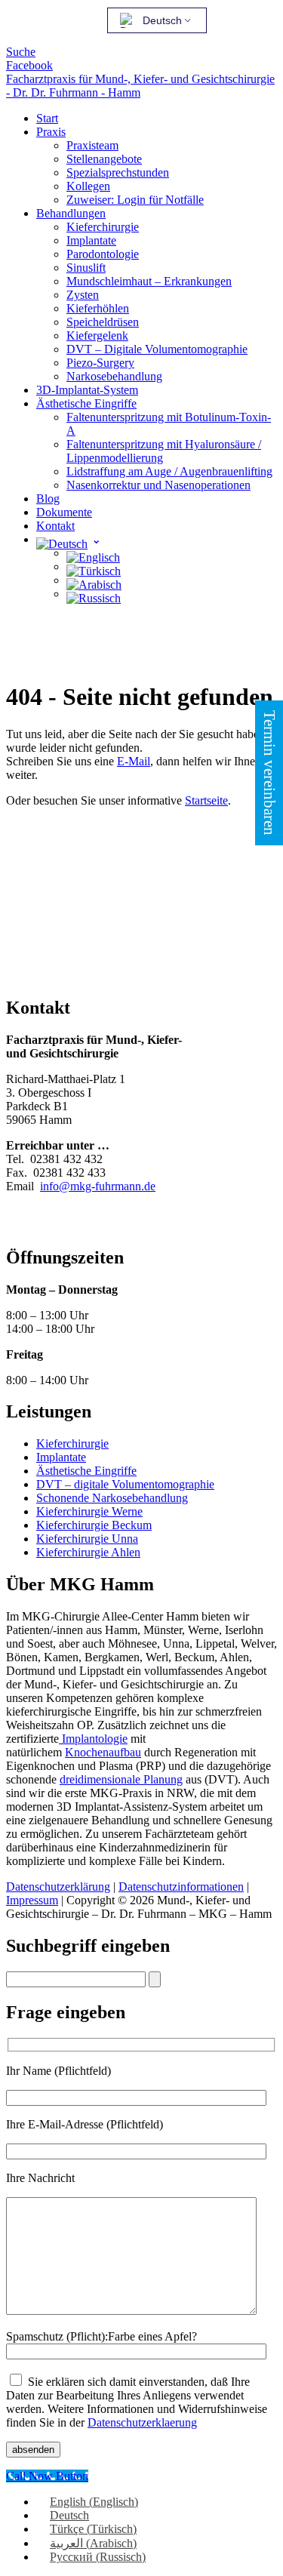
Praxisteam (92, 145)
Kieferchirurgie (103, 227)
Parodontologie (103, 254)
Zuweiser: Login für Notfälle (135, 200)
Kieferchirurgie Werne (89, 1511)
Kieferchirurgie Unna (87, 1539)
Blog (48, 499)
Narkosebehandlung (114, 376)
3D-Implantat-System (87, 390)
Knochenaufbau (103, 1752)
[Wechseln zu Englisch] (93, 553)
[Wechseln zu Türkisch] (94, 566)
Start (47, 118)
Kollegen (88, 186)
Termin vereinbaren (269, 773)
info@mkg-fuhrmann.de (98, 1186)
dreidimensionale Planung (121, 1779)
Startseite (206, 800)
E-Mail (134, 761)
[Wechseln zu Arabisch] (94, 580)
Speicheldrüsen (103, 322)
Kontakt (55, 526)
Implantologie (93, 1739)
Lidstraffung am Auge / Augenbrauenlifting (169, 471)
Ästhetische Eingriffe (86, 403)
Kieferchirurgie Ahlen (88, 1552)
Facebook (29, 65)
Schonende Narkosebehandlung (112, 1498)
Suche (21, 52)
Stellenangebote (104, 159)
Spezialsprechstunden (118, 172)
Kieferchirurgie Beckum (94, 1525)
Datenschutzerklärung (58, 1887)
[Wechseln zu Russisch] (94, 594)
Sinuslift (86, 268)
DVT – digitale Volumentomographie (125, 1484)
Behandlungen (71, 213)
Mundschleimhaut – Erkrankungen (149, 281)
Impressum (32, 1900)
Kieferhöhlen (98, 308)
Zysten (83, 295)
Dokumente (64, 512)
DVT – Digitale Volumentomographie (157, 349)
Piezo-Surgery (100, 363)
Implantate (91, 240)
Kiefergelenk (97, 335)
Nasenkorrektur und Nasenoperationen (158, 485)
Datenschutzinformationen (181, 1887)
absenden (33, 2450)
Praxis (51, 132)
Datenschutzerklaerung (142, 2422)
